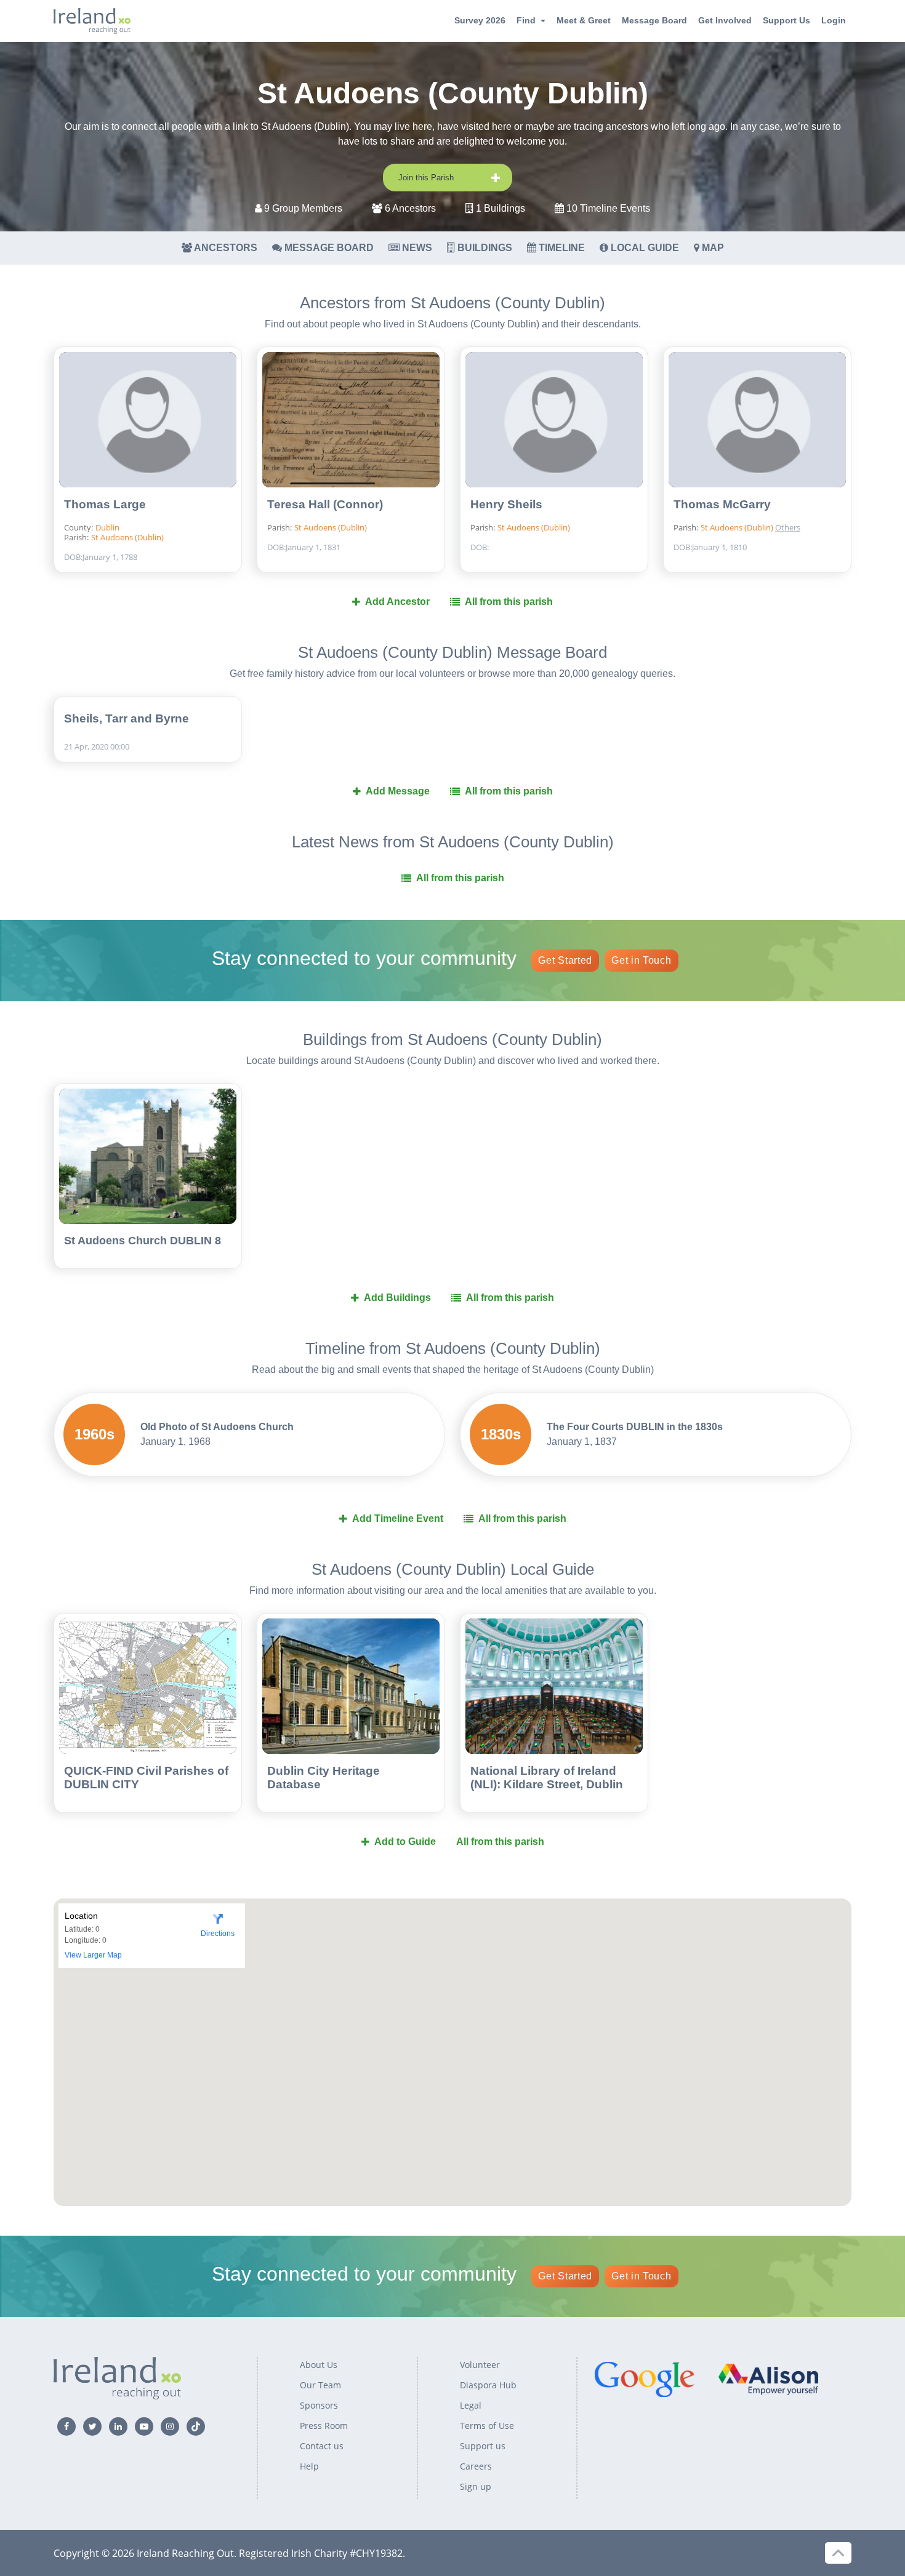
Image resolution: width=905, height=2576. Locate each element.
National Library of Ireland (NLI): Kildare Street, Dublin (547, 1778)
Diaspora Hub (488, 2385)
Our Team (320, 2385)
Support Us (786, 20)
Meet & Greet (584, 20)
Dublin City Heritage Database (324, 1778)
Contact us (322, 2446)
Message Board (654, 20)
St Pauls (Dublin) (815, 506)
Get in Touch (641, 960)
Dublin (107, 527)
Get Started (565, 960)
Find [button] (526, 20)
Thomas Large (105, 504)
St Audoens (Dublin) (127, 537)
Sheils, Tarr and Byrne (127, 718)
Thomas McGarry (722, 504)
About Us (319, 2365)
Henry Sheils (506, 504)
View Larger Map (93, 1955)
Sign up (476, 2486)
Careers (476, 2466)
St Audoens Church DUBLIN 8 (143, 1241)
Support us (483, 2446)
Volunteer (480, 2365)
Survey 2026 (480, 20)
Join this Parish (426, 178)
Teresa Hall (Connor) (325, 504)
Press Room (324, 2426)
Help (309, 2466)
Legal (471, 2405)
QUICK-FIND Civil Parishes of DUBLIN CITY (146, 1778)
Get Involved (725, 20)
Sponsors (319, 2405)
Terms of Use (487, 2426)
